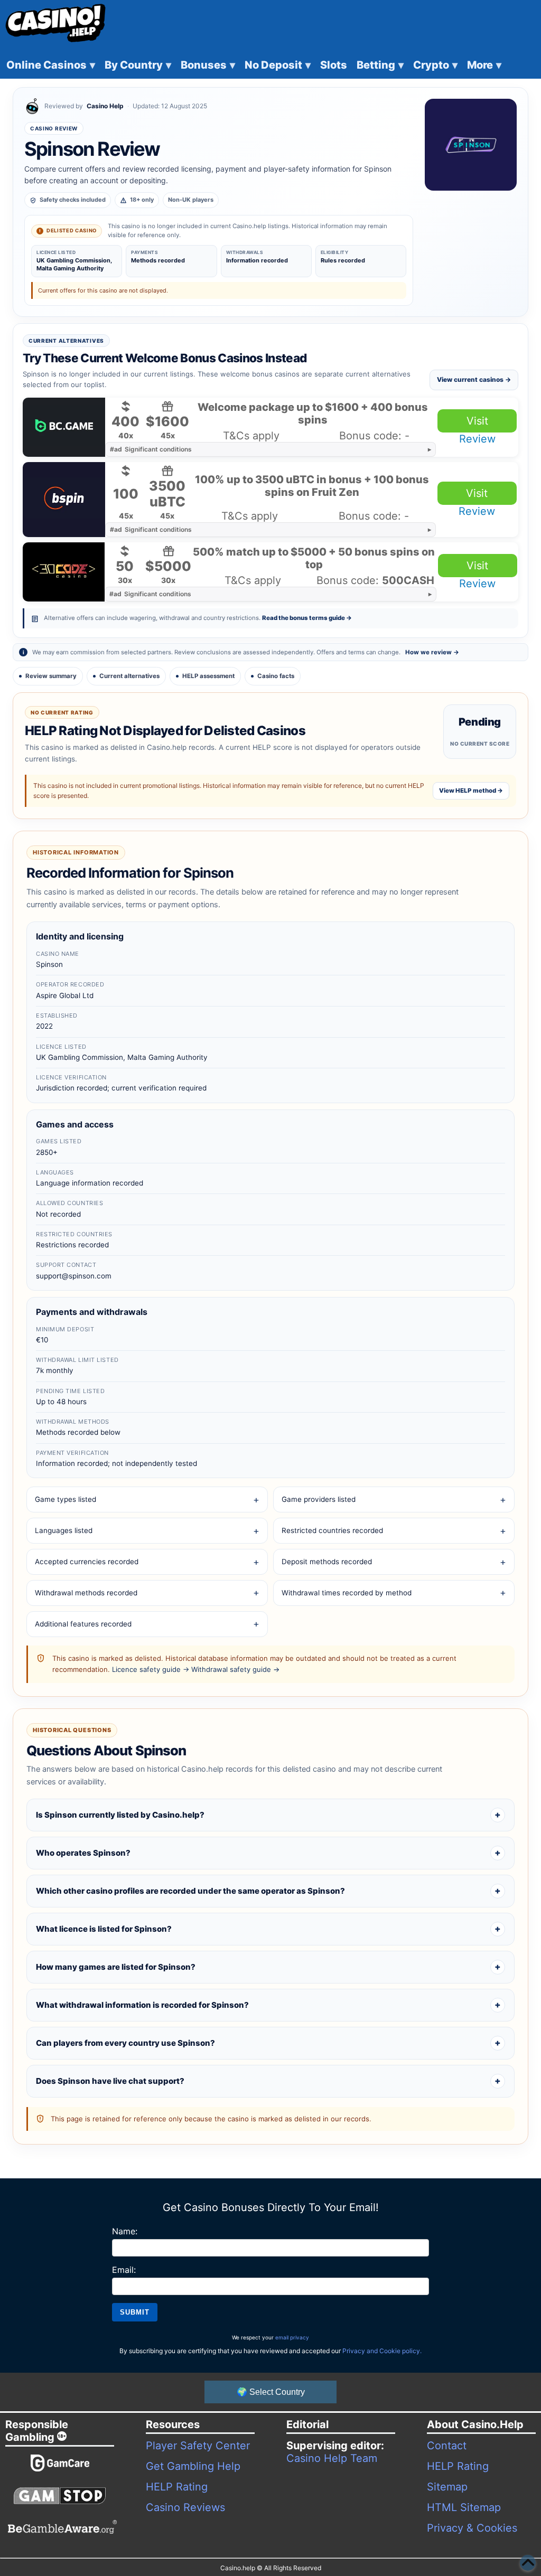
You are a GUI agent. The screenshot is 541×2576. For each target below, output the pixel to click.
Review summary (51, 676)
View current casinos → (474, 379)
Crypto (435, 65)
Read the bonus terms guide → (307, 618)
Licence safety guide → (151, 1669)
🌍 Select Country (271, 2392)
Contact (447, 2446)
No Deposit (278, 65)
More (484, 65)
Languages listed (64, 1530)
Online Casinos (51, 65)
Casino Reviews (185, 2507)
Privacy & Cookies (472, 2528)
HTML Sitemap (464, 2507)
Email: (124, 2270)
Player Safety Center (198, 2446)
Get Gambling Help (193, 2466)
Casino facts (276, 676)
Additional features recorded (83, 1624)
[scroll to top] (528, 2563)
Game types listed (66, 1499)
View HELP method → (471, 791)
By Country (138, 65)
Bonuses (208, 65)
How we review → (432, 652)
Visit (477, 421)
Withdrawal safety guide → (235, 1669)
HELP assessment (208, 676)
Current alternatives (129, 676)
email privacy (292, 2337)
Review (477, 439)
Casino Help (105, 106)
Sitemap (447, 2487)
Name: (125, 2231)
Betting (380, 65)
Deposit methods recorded (327, 1562)
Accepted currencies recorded (87, 1562)
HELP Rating (177, 2487)
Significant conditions (151, 449)
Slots (334, 65)
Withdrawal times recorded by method (347, 1593)
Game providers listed (319, 1499)
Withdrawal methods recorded (86, 1593)
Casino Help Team (332, 2458)
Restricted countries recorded (332, 1530)
